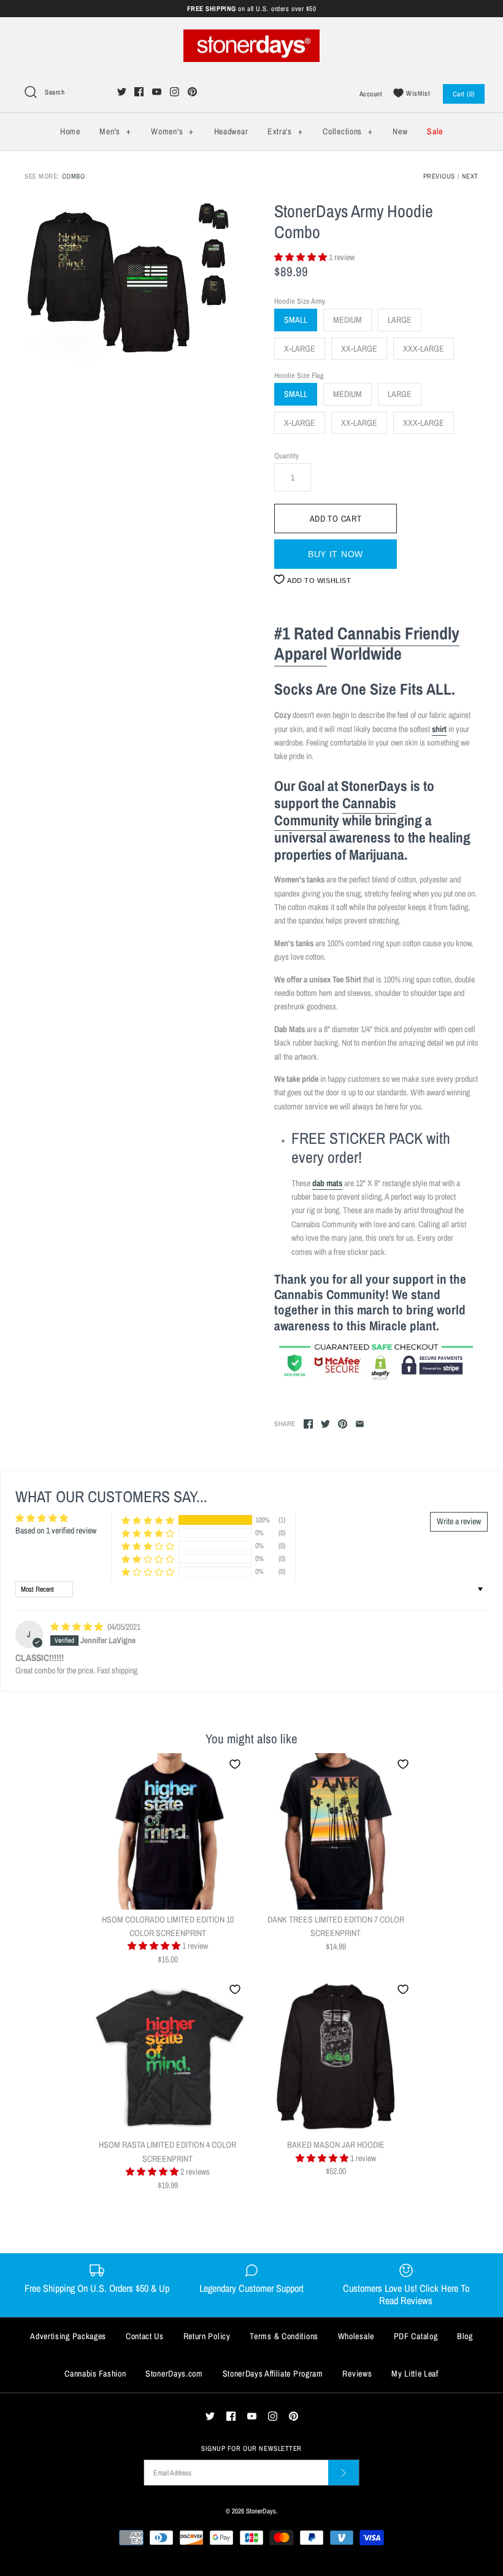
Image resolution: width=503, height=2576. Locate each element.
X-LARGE (300, 349)
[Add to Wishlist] (235, 1764)
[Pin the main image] (343, 1424)
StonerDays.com (174, 2374)
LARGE (400, 320)
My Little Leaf (415, 2374)
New (400, 131)
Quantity (286, 456)
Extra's (285, 131)
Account (371, 94)
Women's (172, 131)
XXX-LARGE (424, 349)
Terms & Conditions (284, 2336)
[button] (301, 257)
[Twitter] (122, 92)
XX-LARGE (359, 349)
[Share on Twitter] (325, 1424)
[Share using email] (360, 1424)
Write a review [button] (459, 1521)
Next (470, 176)
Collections (347, 131)
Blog (465, 2336)
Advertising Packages (68, 2336)
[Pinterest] (192, 92)
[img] (78, 1627)
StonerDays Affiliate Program (273, 2374)
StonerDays (261, 2511)
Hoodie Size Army (300, 301)
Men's (115, 131)
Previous (439, 176)
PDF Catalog (416, 2336)
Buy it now (336, 554)
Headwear (231, 131)
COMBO (74, 176)
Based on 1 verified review (56, 1530)
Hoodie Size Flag (299, 375)
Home (70, 131)
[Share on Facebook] (308, 1424)
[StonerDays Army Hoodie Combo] (108, 285)
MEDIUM (347, 320)
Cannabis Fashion (95, 2374)
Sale (435, 131)
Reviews (357, 2374)
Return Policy (207, 2336)
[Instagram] (175, 92)
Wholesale (356, 2336)
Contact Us (145, 2336)
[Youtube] (157, 92)
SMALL (296, 320)
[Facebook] (139, 92)
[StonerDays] (251, 36)
